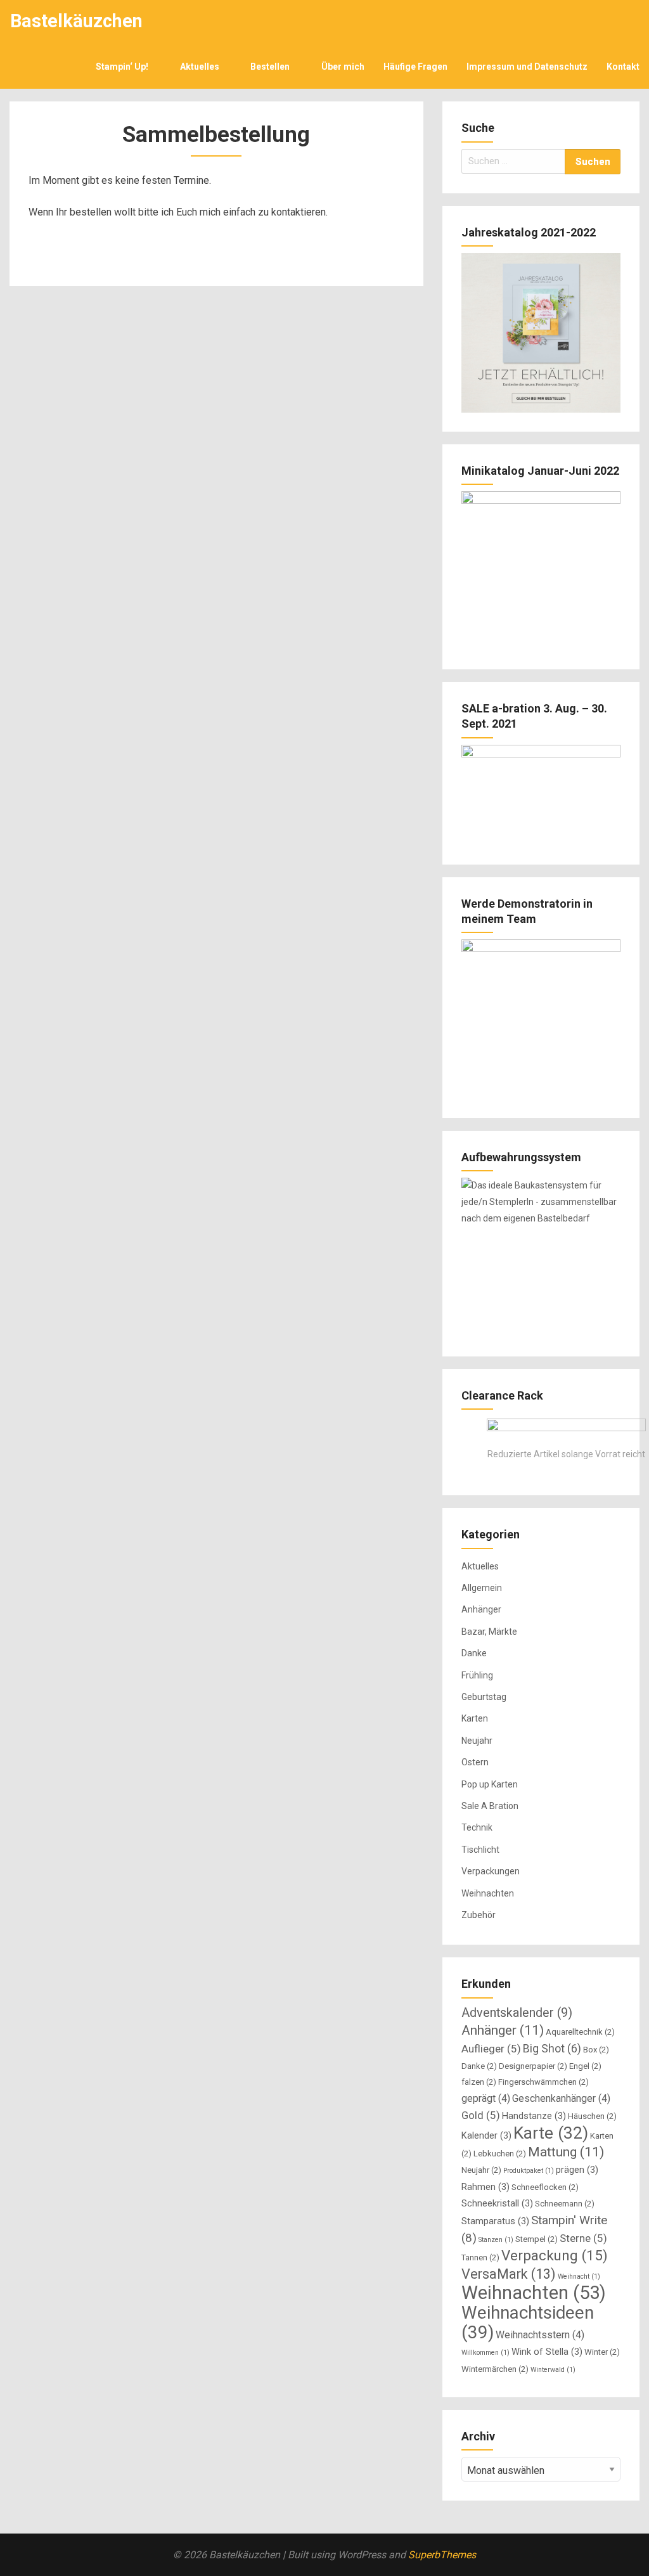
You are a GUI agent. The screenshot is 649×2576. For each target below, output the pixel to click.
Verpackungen (491, 1871)
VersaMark (509, 2274)
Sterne (583, 2238)
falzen (479, 2082)
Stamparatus (495, 2221)
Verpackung (555, 2255)
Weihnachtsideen (528, 2322)
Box (596, 2050)
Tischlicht (480, 1850)
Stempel (537, 2239)
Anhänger (481, 1609)
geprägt (486, 2098)
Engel (585, 2066)
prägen (577, 2170)
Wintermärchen (495, 2369)
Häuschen (592, 2116)
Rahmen (485, 2187)
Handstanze (534, 2116)
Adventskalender (517, 2013)
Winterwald (553, 2370)
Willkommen (485, 2353)
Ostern (475, 1762)
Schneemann (565, 2204)
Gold (481, 2115)
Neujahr (477, 1741)
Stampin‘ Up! (122, 67)
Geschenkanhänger (561, 2098)
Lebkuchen (500, 2154)
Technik (477, 1827)
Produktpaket (529, 2171)
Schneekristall (497, 2203)
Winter (602, 2352)
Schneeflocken (545, 2187)
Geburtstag (484, 1697)
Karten (475, 1718)
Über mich (343, 67)
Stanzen (496, 2240)
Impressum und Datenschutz (527, 67)
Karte (551, 2133)
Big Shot (552, 2048)
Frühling (477, 1675)
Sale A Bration (490, 1806)
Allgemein (482, 1588)
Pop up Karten (490, 1784)
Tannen (480, 2257)
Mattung (566, 2152)
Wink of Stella (547, 2352)
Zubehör (479, 1915)
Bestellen (270, 67)
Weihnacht (579, 2277)
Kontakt (623, 67)
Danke (474, 1653)
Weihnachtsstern (540, 2335)
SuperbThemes (442, 2555)
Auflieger (491, 2049)
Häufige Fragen (415, 67)
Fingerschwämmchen (543, 2082)
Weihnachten (488, 1893)
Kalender (486, 2135)
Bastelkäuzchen (76, 21)
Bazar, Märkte (489, 1632)
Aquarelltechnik (580, 2032)
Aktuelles (200, 67)
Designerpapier (533, 2066)
